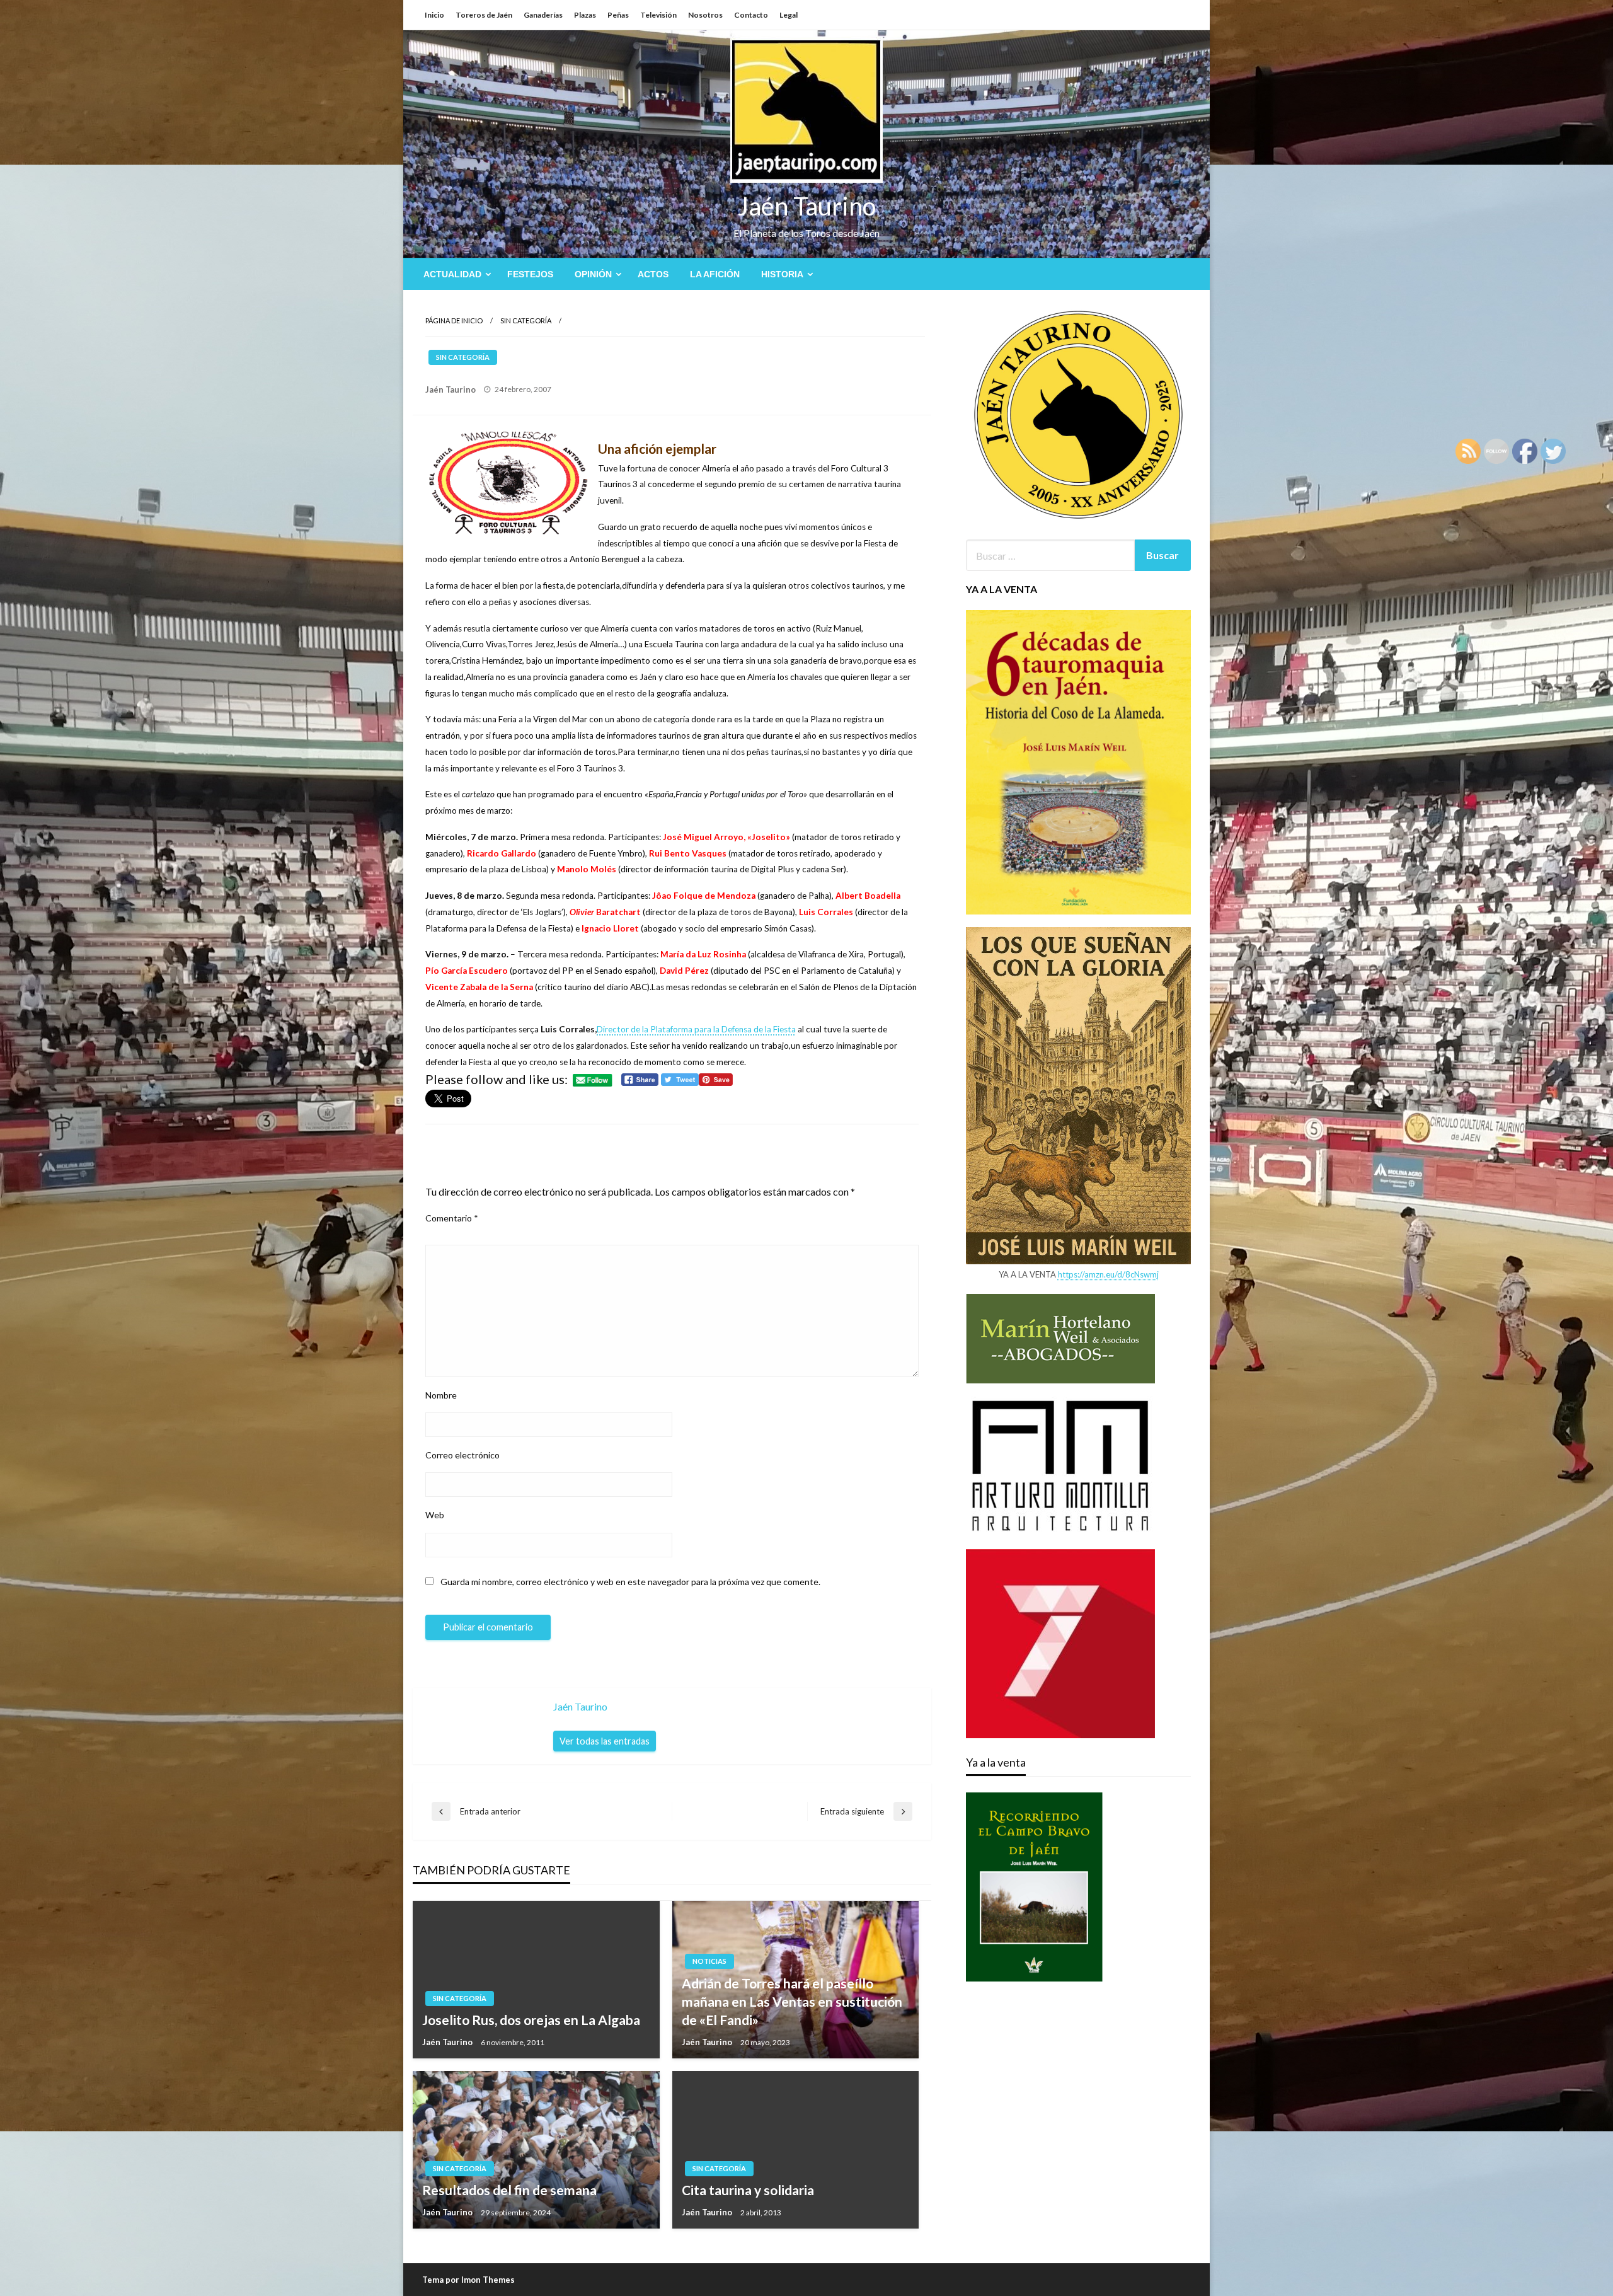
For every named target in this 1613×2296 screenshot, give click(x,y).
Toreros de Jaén (484, 15)
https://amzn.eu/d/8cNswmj (1108, 1274)
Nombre (441, 1395)
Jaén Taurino (807, 206)
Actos (653, 274)
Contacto (751, 15)
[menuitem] (455, 274)
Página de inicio (454, 320)
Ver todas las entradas (605, 1741)
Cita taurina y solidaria (748, 2190)
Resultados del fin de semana (509, 2190)
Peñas (618, 15)
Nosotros (705, 15)
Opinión (593, 274)
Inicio (434, 15)
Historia (782, 274)
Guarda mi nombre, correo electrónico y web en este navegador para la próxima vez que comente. (630, 1582)
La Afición (715, 274)
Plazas (585, 15)
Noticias (709, 1961)
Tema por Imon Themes (468, 2280)
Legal (789, 15)
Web (435, 1515)
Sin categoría (526, 320)
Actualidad (452, 274)
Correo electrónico (462, 1455)
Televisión (658, 15)
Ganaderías (543, 15)
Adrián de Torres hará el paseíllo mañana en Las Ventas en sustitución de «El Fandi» (792, 2002)
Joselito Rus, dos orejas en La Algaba (531, 2020)
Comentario (452, 1218)
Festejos (530, 274)
